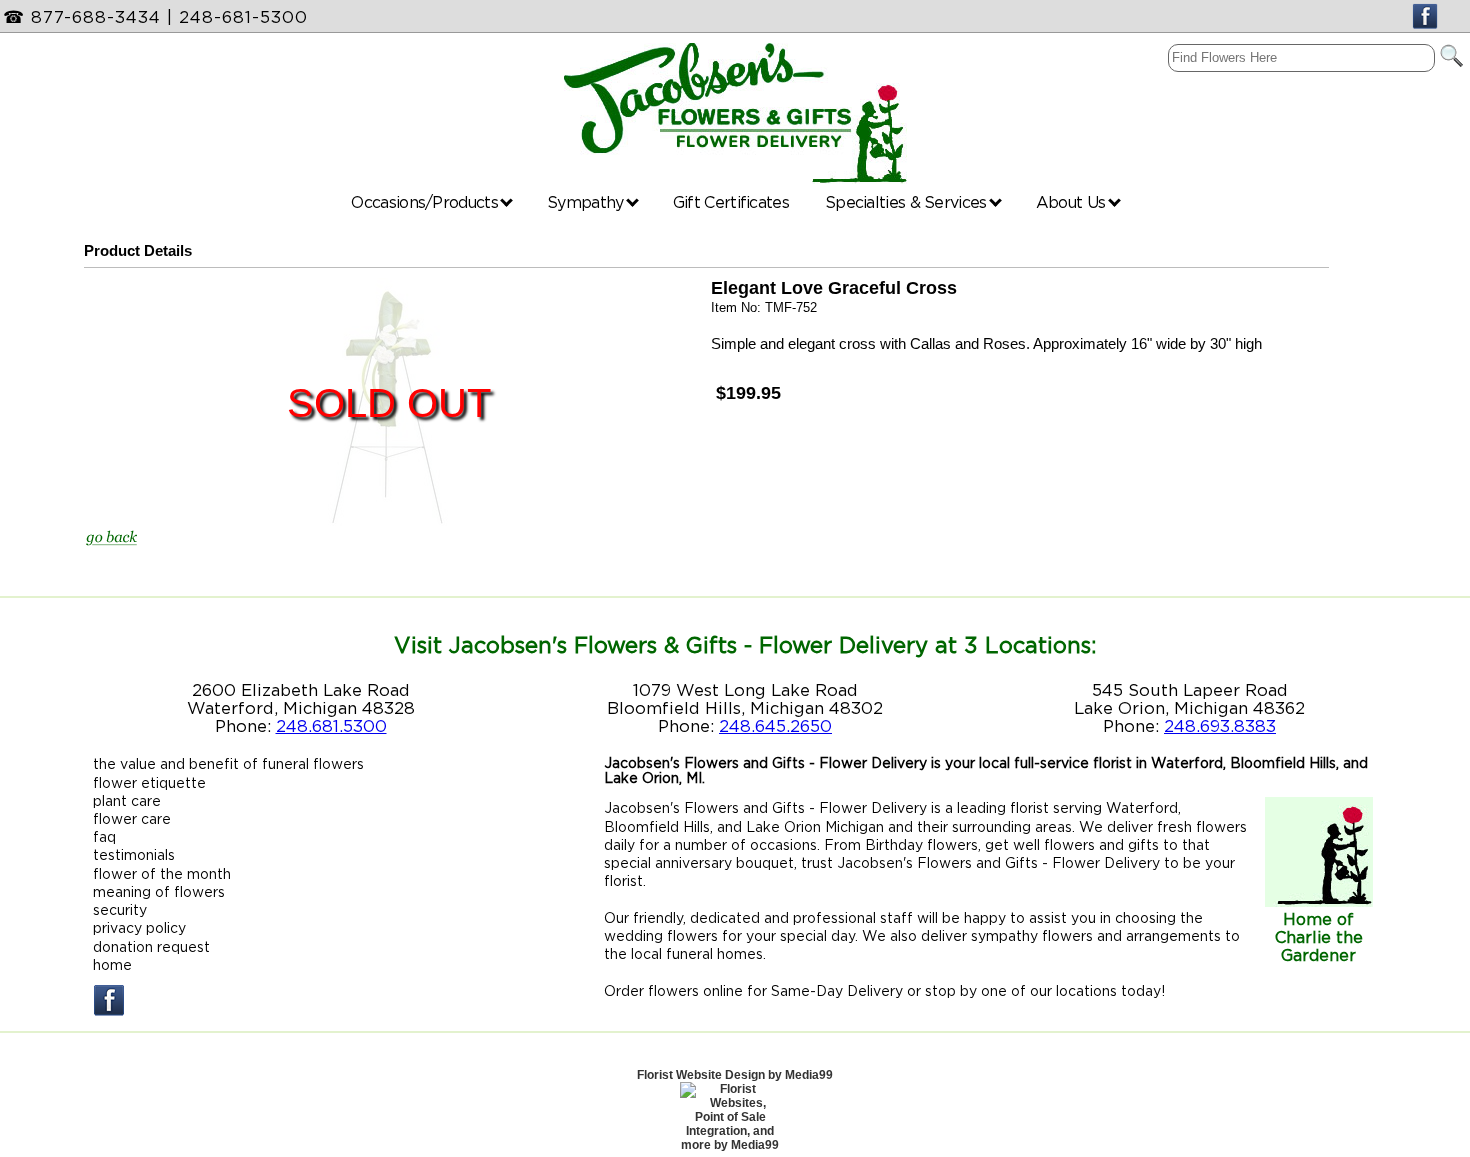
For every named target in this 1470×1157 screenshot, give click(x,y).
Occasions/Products (426, 202)
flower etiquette (149, 782)
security (120, 909)
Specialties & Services (908, 202)
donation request (151, 946)
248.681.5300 (331, 726)
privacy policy (139, 927)
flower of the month (162, 873)
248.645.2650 (775, 726)
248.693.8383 (1220, 726)
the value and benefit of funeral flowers (228, 763)
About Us (1073, 202)
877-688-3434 (96, 17)
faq (104, 836)
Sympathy (587, 202)
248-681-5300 (243, 17)
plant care (127, 800)
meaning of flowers (159, 891)
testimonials (134, 854)
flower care (132, 818)
